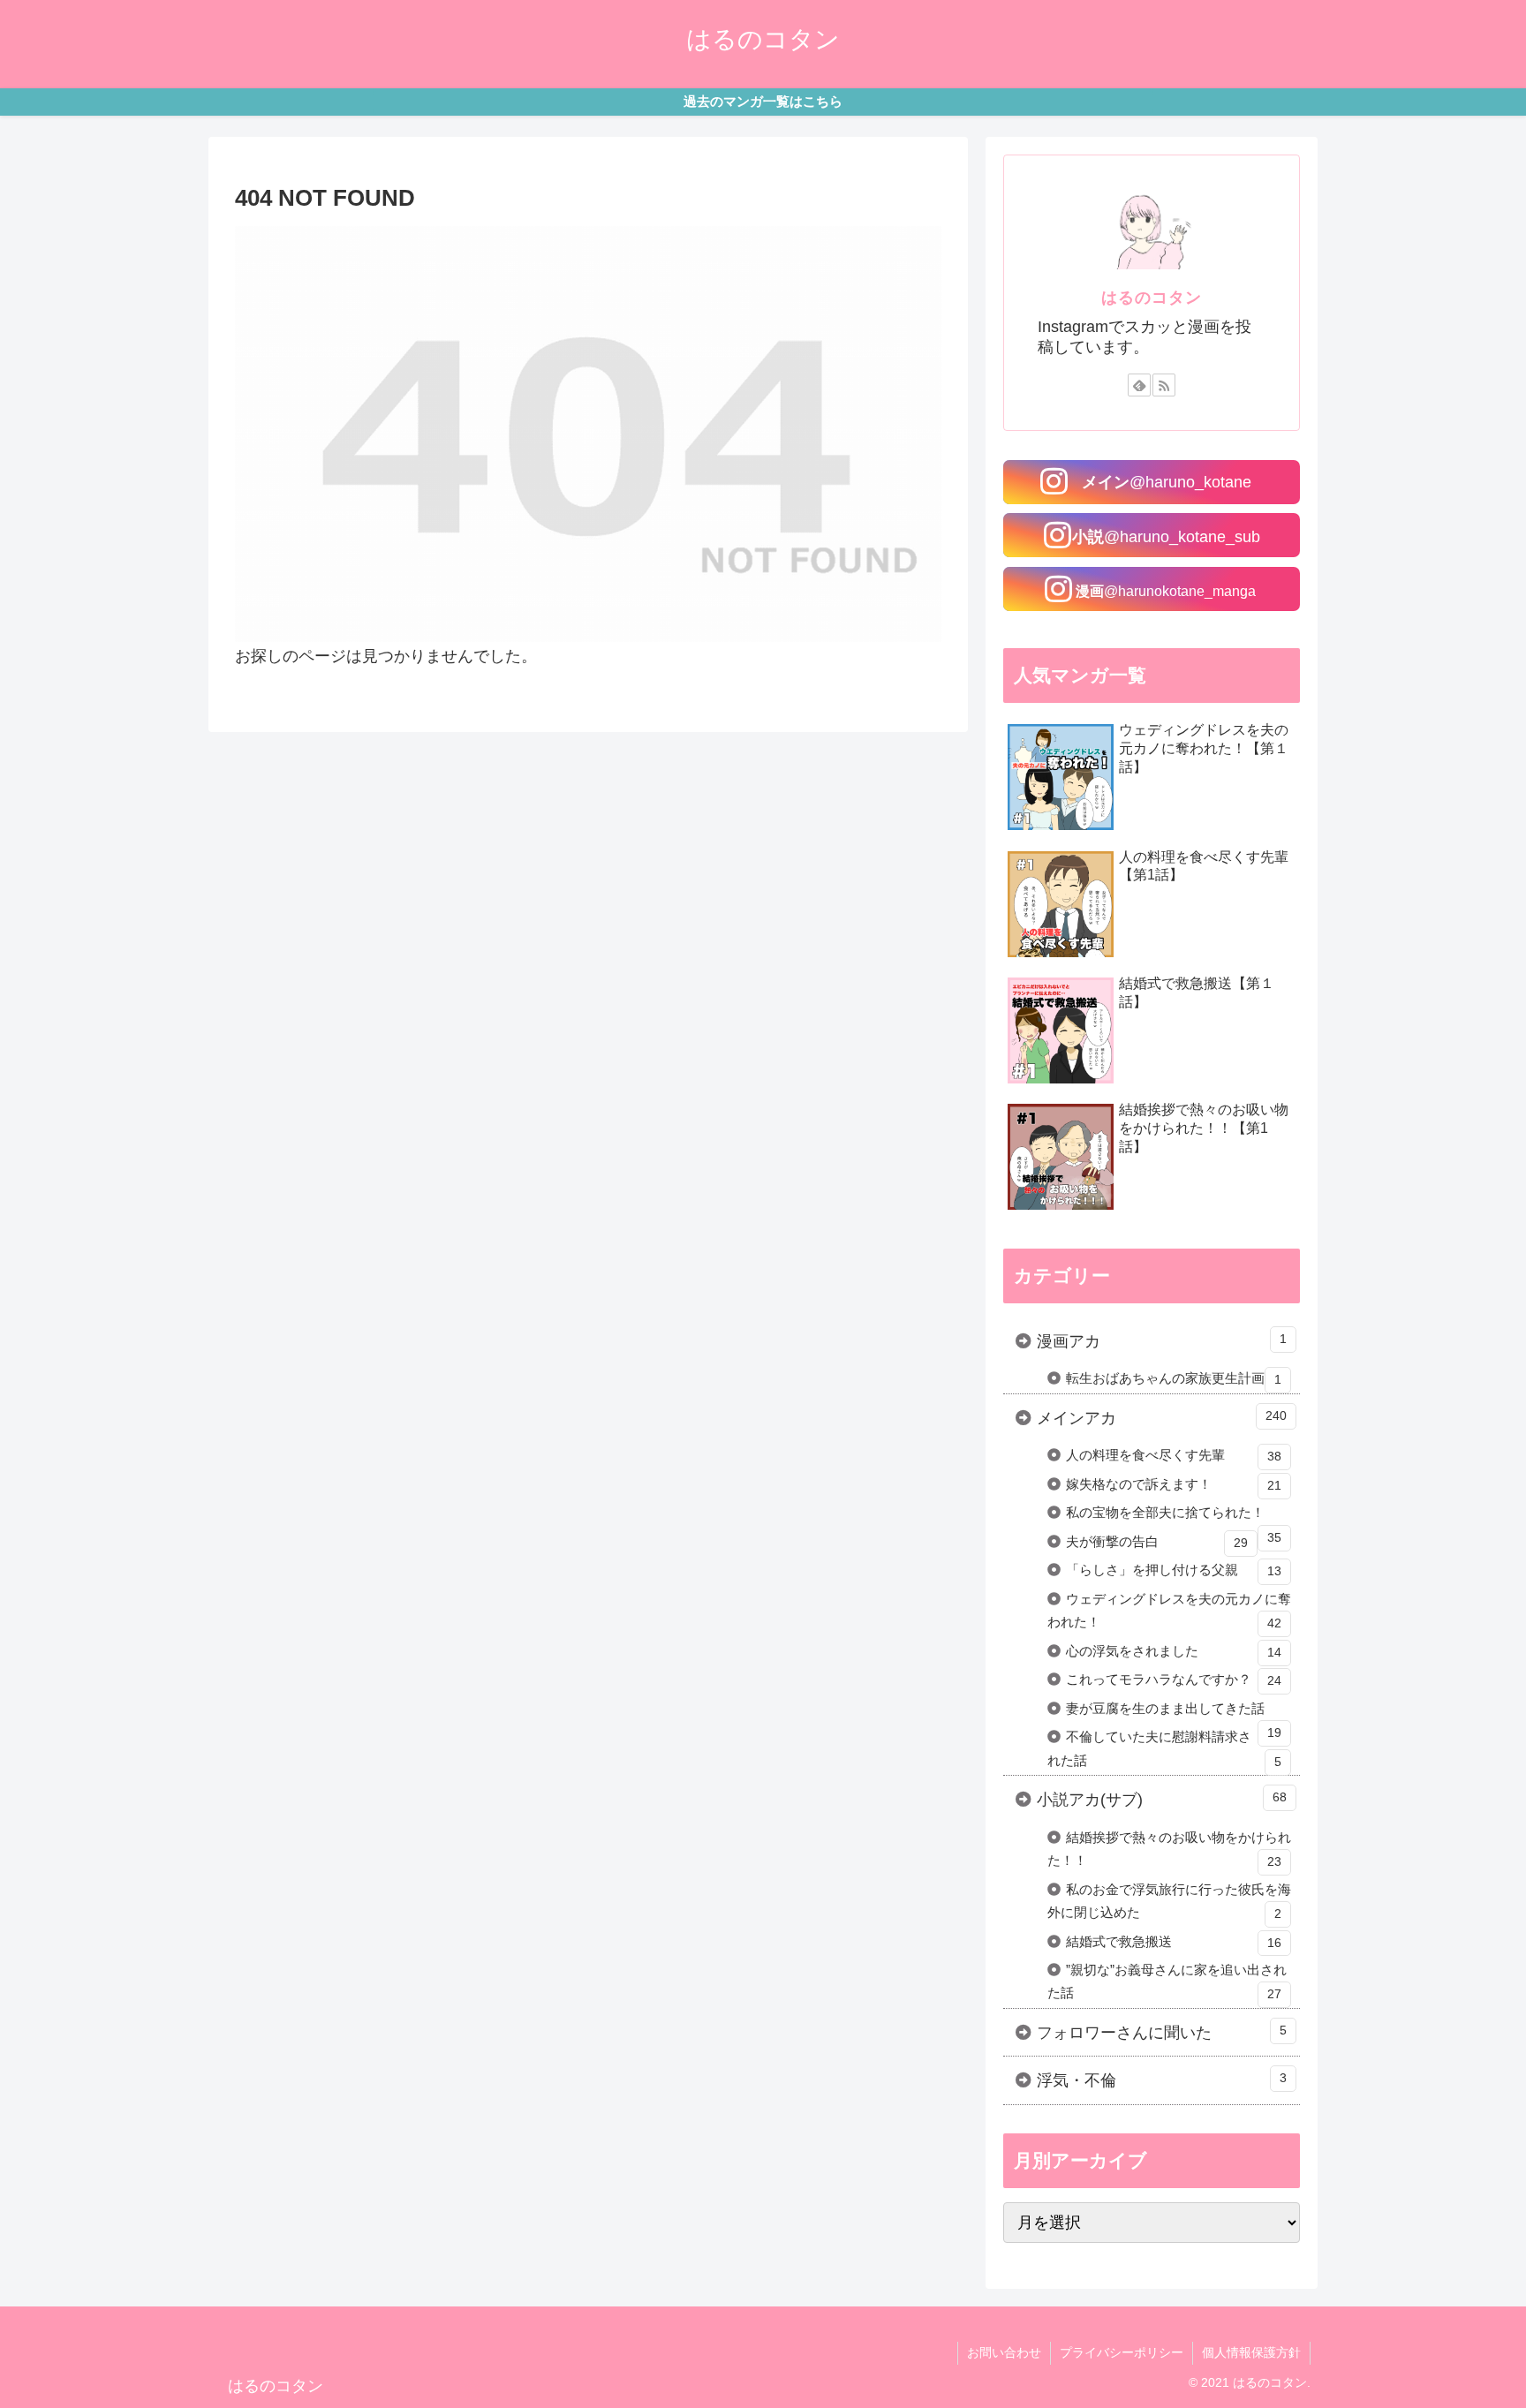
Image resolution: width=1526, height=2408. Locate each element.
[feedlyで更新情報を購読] (1139, 385)
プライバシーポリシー (1122, 2352)
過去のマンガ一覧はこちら (763, 101)
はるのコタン (1152, 298)
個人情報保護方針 (1251, 2352)
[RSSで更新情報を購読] (1164, 385)
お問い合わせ (1004, 2352)
